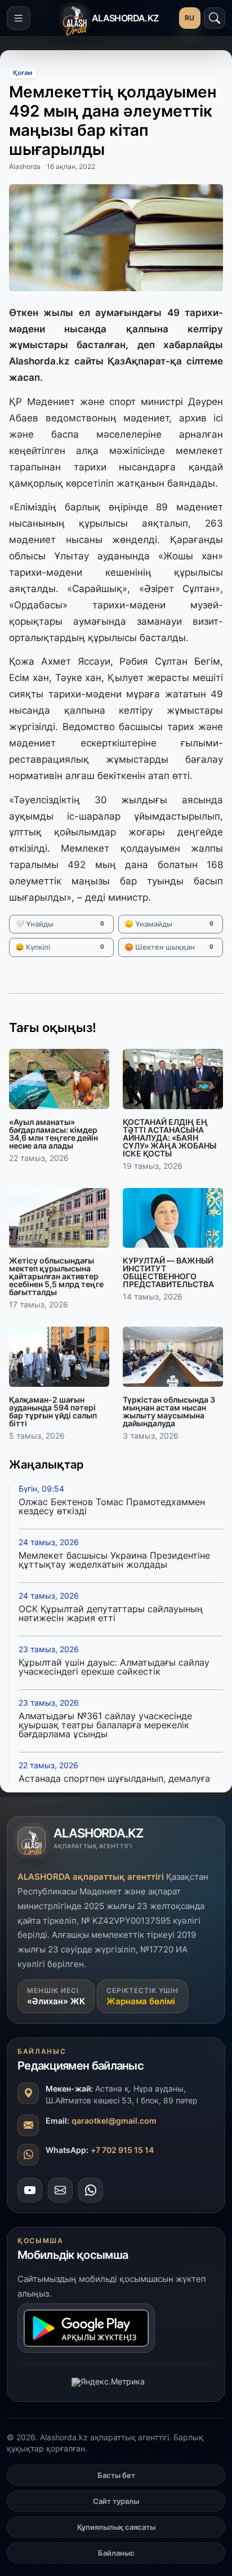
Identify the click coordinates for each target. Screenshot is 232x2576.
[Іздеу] (215, 18)
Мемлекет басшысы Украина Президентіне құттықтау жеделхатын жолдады (114, 1560)
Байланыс (116, 2553)
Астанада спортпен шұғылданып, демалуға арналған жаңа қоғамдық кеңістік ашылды (114, 1783)
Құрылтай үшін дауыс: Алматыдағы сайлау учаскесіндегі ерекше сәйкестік (114, 1667)
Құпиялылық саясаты (116, 2527)
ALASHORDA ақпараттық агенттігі (91, 1877)
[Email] (60, 2190)
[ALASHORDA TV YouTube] (30, 2190)
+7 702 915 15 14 (122, 2150)
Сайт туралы (116, 2501)
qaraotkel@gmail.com (114, 2121)
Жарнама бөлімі (141, 2001)
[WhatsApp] (91, 2190)
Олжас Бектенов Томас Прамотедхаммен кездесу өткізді (112, 1506)
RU (190, 18)
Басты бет (116, 2475)
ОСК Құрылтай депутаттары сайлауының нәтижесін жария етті (111, 1613)
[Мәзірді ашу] (19, 18)
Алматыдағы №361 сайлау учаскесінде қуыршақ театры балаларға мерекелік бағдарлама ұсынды (105, 1725)
